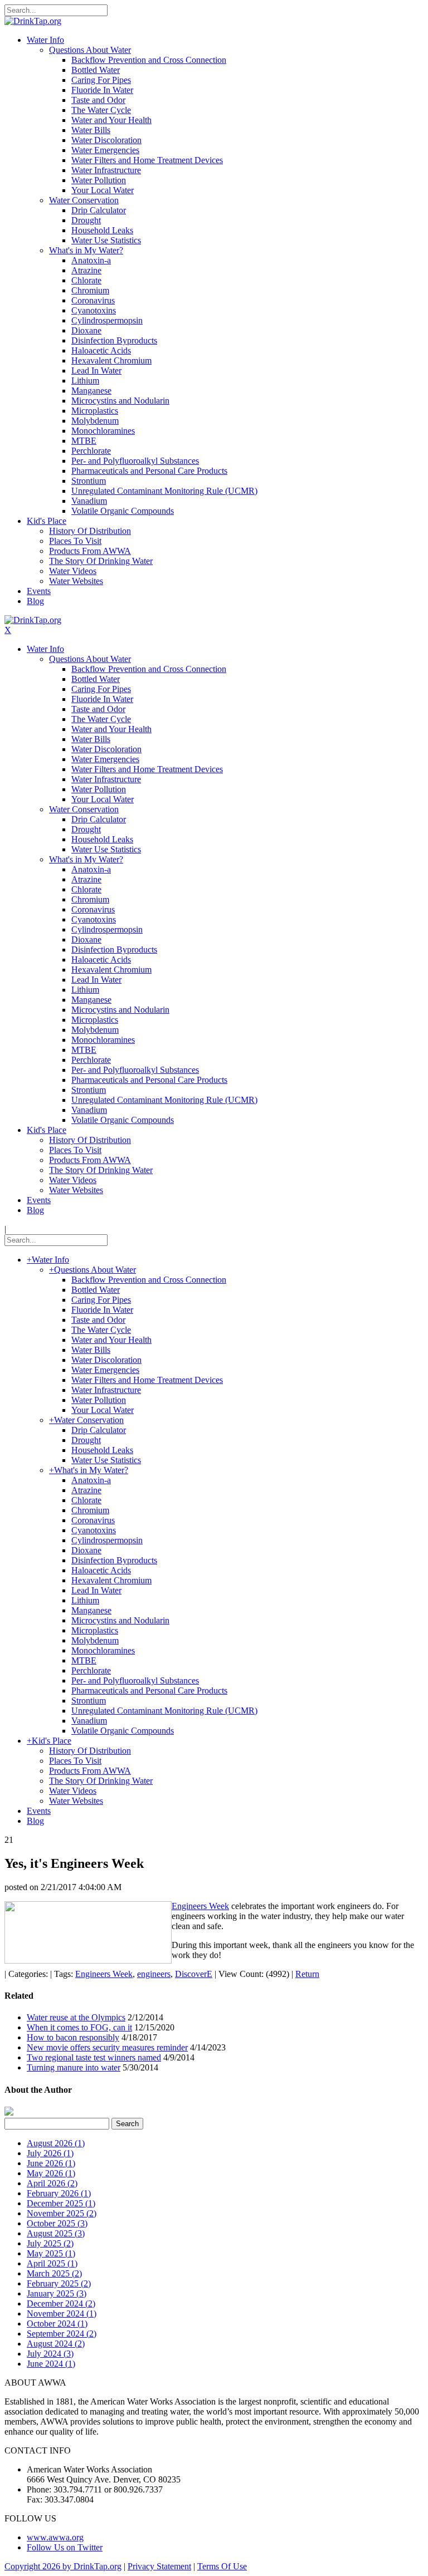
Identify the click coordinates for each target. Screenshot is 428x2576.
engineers (154, 1974)
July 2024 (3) (50, 2354)
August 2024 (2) (56, 2344)
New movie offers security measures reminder (107, 2047)
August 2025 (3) (56, 2233)
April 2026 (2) (52, 2183)
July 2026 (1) (50, 2153)
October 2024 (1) (57, 2324)
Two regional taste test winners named (94, 2057)
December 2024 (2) (61, 2303)
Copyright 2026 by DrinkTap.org (63, 2566)
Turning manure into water (74, 2067)
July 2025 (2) (50, 2243)
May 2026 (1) (51, 2173)
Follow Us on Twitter (65, 2547)
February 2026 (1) (59, 2193)
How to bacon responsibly (73, 2037)
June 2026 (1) (51, 2163)
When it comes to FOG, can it (79, 2027)
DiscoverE (194, 1974)
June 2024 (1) (51, 2364)
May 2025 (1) (51, 2253)
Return (307, 1974)
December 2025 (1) (61, 2203)
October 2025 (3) (57, 2223)
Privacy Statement (159, 2566)
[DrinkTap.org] (33, 21)
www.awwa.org (55, 2537)
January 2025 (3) (57, 2293)
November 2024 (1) (62, 2314)
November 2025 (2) (62, 2213)
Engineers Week (200, 1906)
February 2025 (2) (59, 2283)
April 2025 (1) (52, 2263)
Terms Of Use (222, 2566)
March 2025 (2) (54, 2273)
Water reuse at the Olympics (76, 2017)
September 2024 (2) (62, 2334)
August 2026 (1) (56, 2143)
